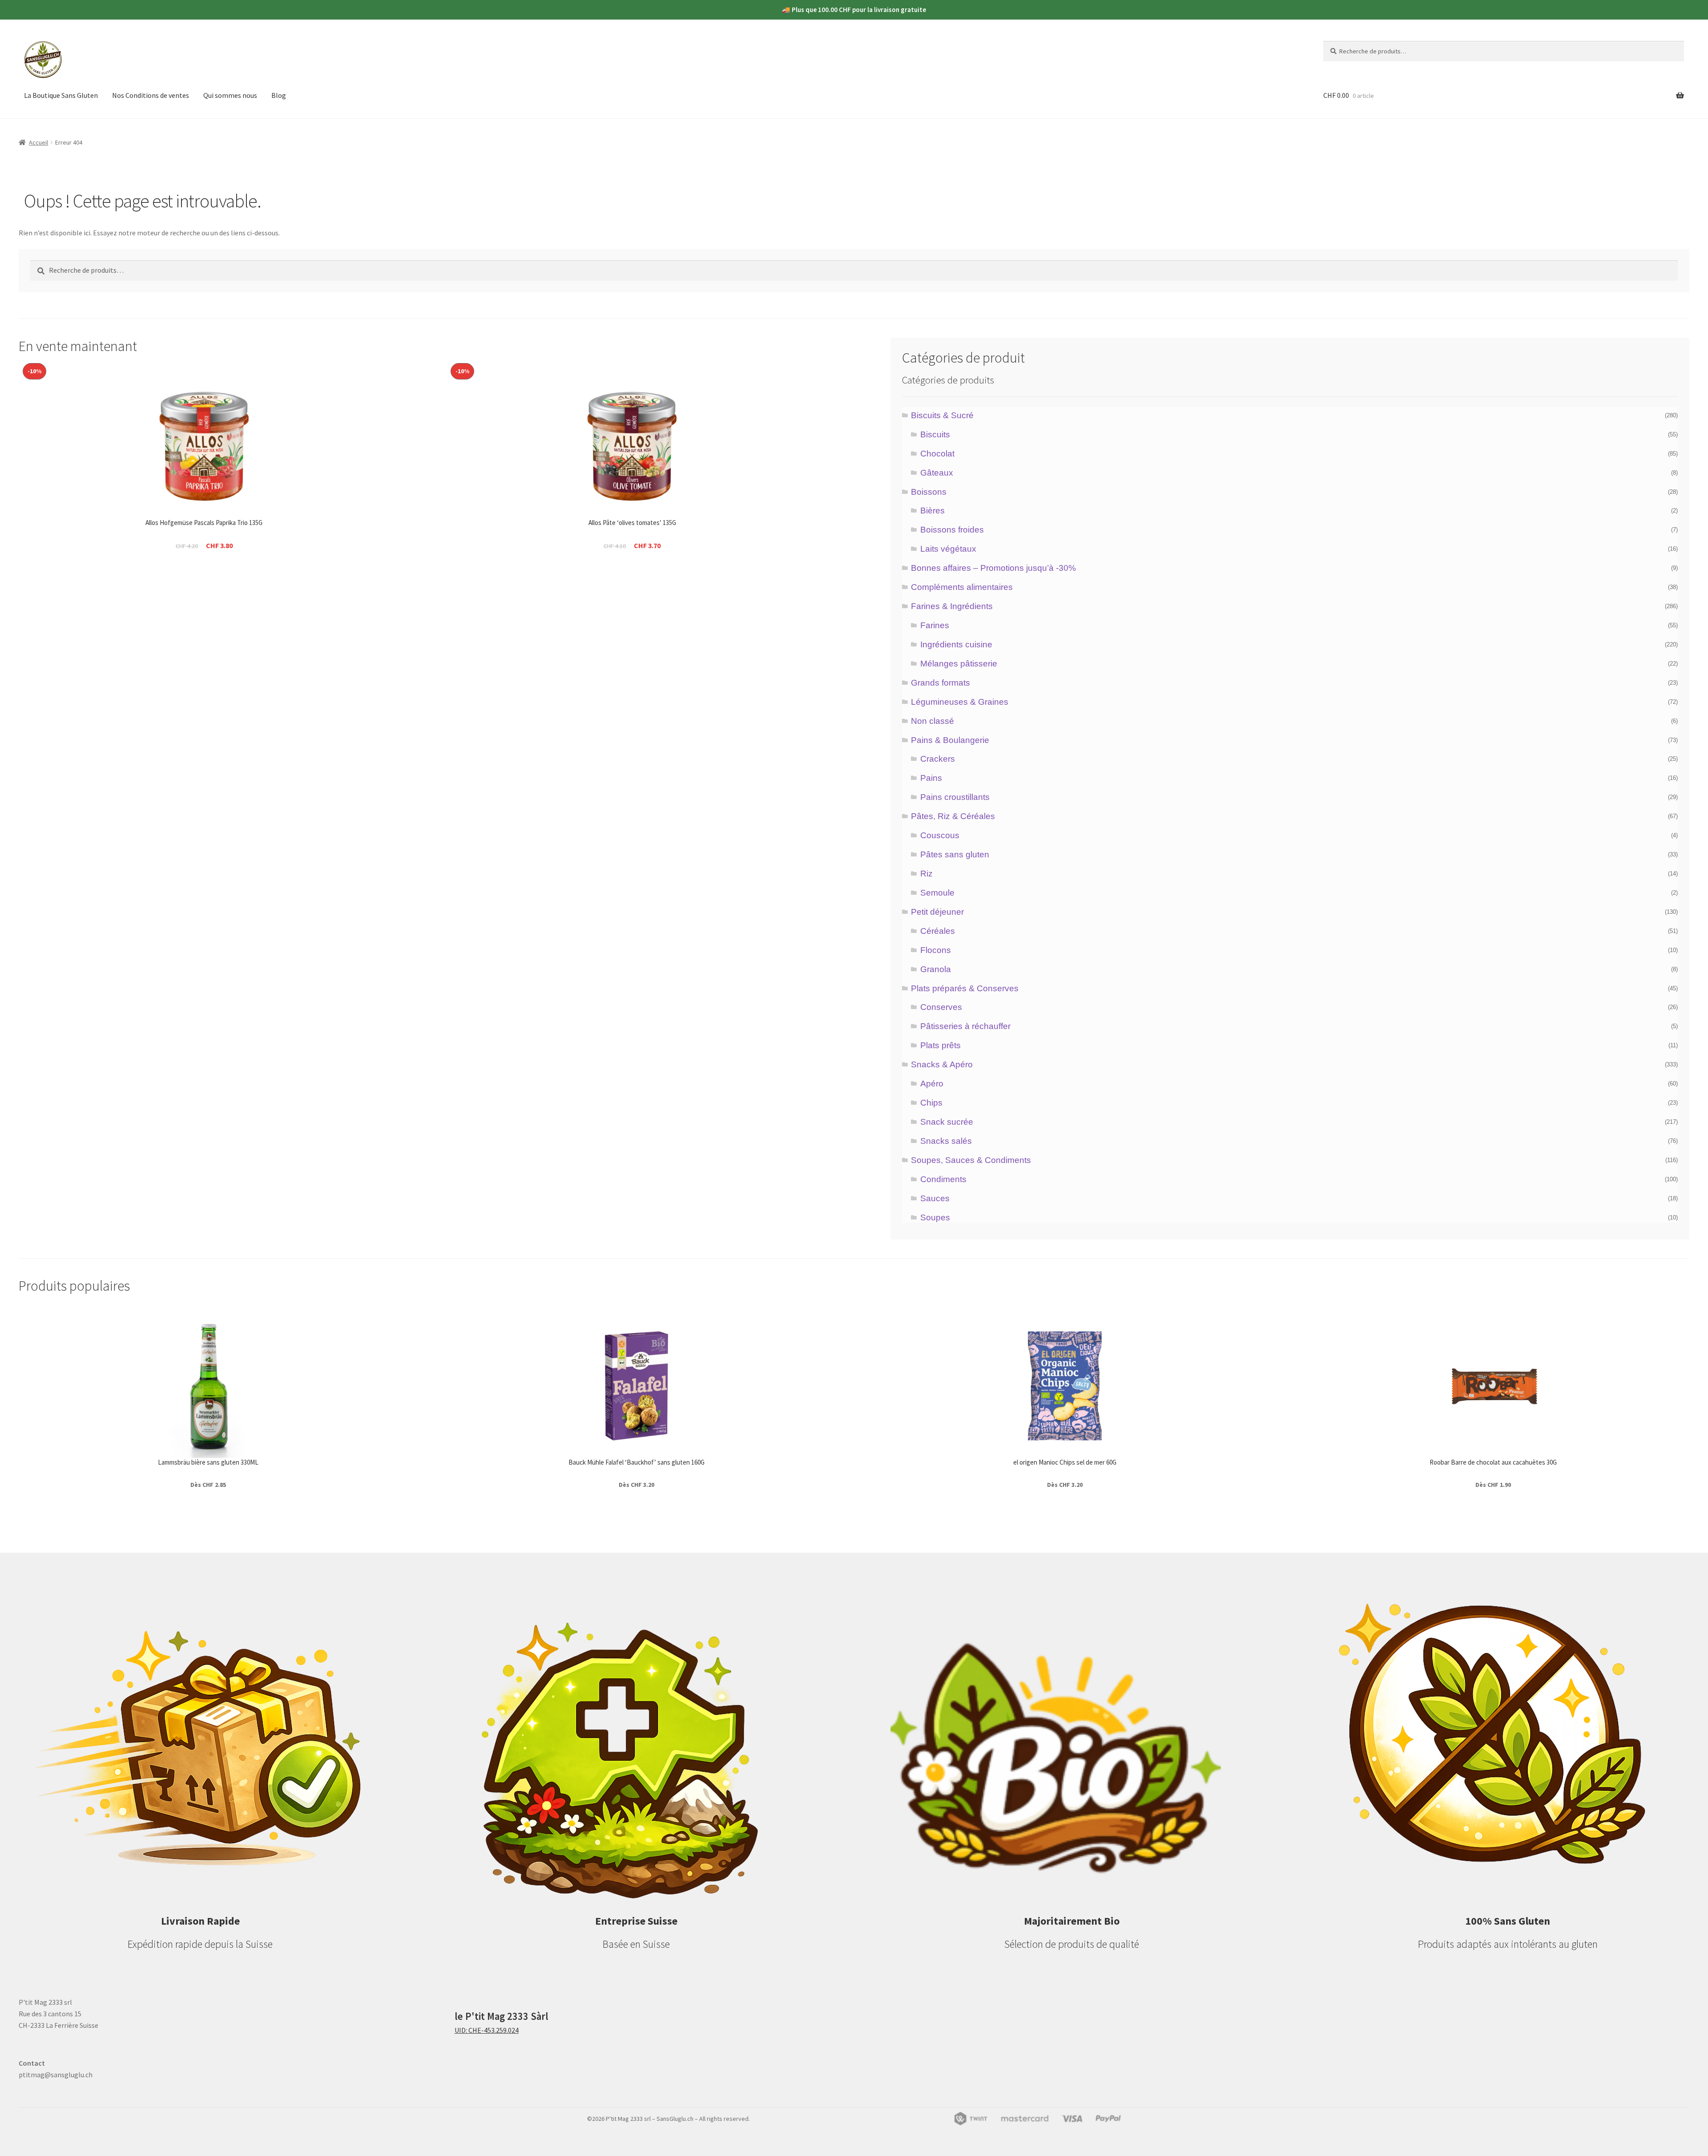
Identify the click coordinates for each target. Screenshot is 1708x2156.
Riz (927, 874)
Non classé (933, 721)
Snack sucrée (947, 1122)
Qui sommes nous (230, 95)
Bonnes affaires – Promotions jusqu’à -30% (993, 568)
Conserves (941, 1007)
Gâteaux (937, 473)
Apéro (932, 1084)
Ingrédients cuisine (956, 644)
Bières (933, 511)
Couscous (940, 835)
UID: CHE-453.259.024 (487, 2030)
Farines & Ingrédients (952, 606)
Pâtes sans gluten (955, 854)
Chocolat (937, 454)
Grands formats (941, 683)
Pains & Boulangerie (950, 740)
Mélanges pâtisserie (959, 664)
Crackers (938, 759)
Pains (931, 778)
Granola (936, 969)
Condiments (943, 1179)
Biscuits (935, 434)
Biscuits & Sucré (942, 415)
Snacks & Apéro (942, 1064)
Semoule (937, 893)
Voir (204, 585)
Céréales (938, 931)
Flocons (936, 950)
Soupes (935, 1217)
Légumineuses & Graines (960, 702)
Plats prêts (941, 1045)
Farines (935, 625)
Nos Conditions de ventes (151, 95)
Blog (279, 95)
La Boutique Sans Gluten (61, 95)
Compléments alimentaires (962, 587)
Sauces (935, 1198)
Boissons (929, 492)
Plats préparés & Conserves (965, 988)
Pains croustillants (955, 797)
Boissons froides (952, 530)
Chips (931, 1103)
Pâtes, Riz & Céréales (953, 816)
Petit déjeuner (937, 912)
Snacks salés (946, 1141)
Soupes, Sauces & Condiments (971, 1160)
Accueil (38, 142)
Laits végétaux (948, 549)
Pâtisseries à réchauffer (965, 1026)
